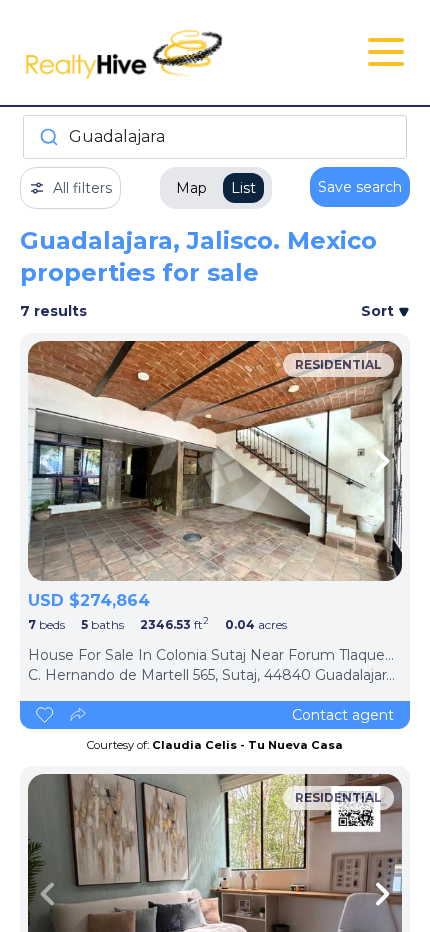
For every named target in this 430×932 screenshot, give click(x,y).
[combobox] (215, 137)
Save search (360, 187)
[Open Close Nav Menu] (386, 52)
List (243, 188)
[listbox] (215, 461)
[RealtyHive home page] (150, 52)
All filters (82, 188)
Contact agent (343, 715)
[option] (215, 461)
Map (191, 188)
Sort (379, 311)
